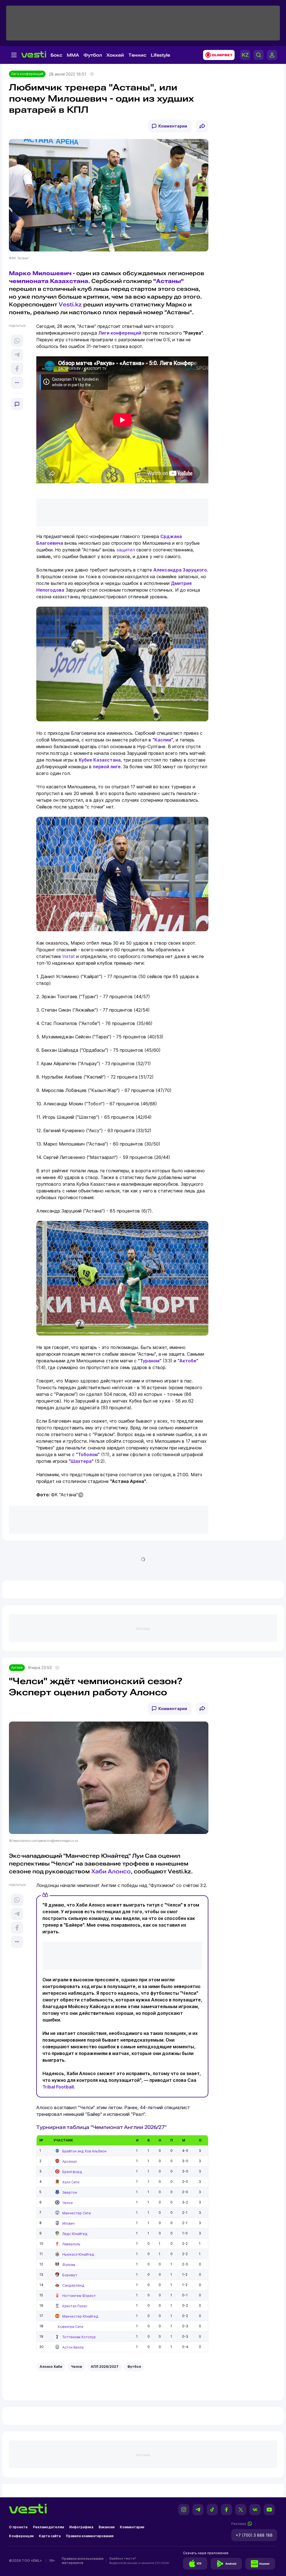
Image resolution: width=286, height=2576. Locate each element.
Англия (17, 1668)
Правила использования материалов (83, 2561)
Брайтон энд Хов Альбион (84, 2151)
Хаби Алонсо (111, 1871)
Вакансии (107, 2527)
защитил (126, 550)
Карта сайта (50, 2536)
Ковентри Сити (71, 2327)
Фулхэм (69, 2265)
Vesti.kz (70, 304)
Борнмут (70, 2275)
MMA (73, 55)
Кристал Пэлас (75, 2306)
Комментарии (173, 126)
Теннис (137, 55)
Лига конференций (27, 74)
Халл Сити (71, 2182)
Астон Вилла (73, 2347)
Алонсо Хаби (51, 2367)
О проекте (18, 2527)
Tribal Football (58, 2087)
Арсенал (70, 2161)
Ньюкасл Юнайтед (78, 2254)
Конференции (21, 2536)
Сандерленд (73, 2285)
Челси (67, 2203)
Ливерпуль (71, 2244)
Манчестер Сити (77, 2213)
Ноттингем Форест (79, 2296)
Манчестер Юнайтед (80, 2316)
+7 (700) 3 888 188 (254, 2535)
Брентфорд (72, 2172)
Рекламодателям (48, 2527)
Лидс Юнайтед (75, 2234)
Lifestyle (160, 55)
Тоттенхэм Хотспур (79, 2337)
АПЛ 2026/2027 (105, 2367)
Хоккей (115, 55)
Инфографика (81, 2527)
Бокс (56, 55)
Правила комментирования (90, 2536)
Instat (69, 956)
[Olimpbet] (217, 55)
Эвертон (70, 2192)
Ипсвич (68, 2223)
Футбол (93, 55)
